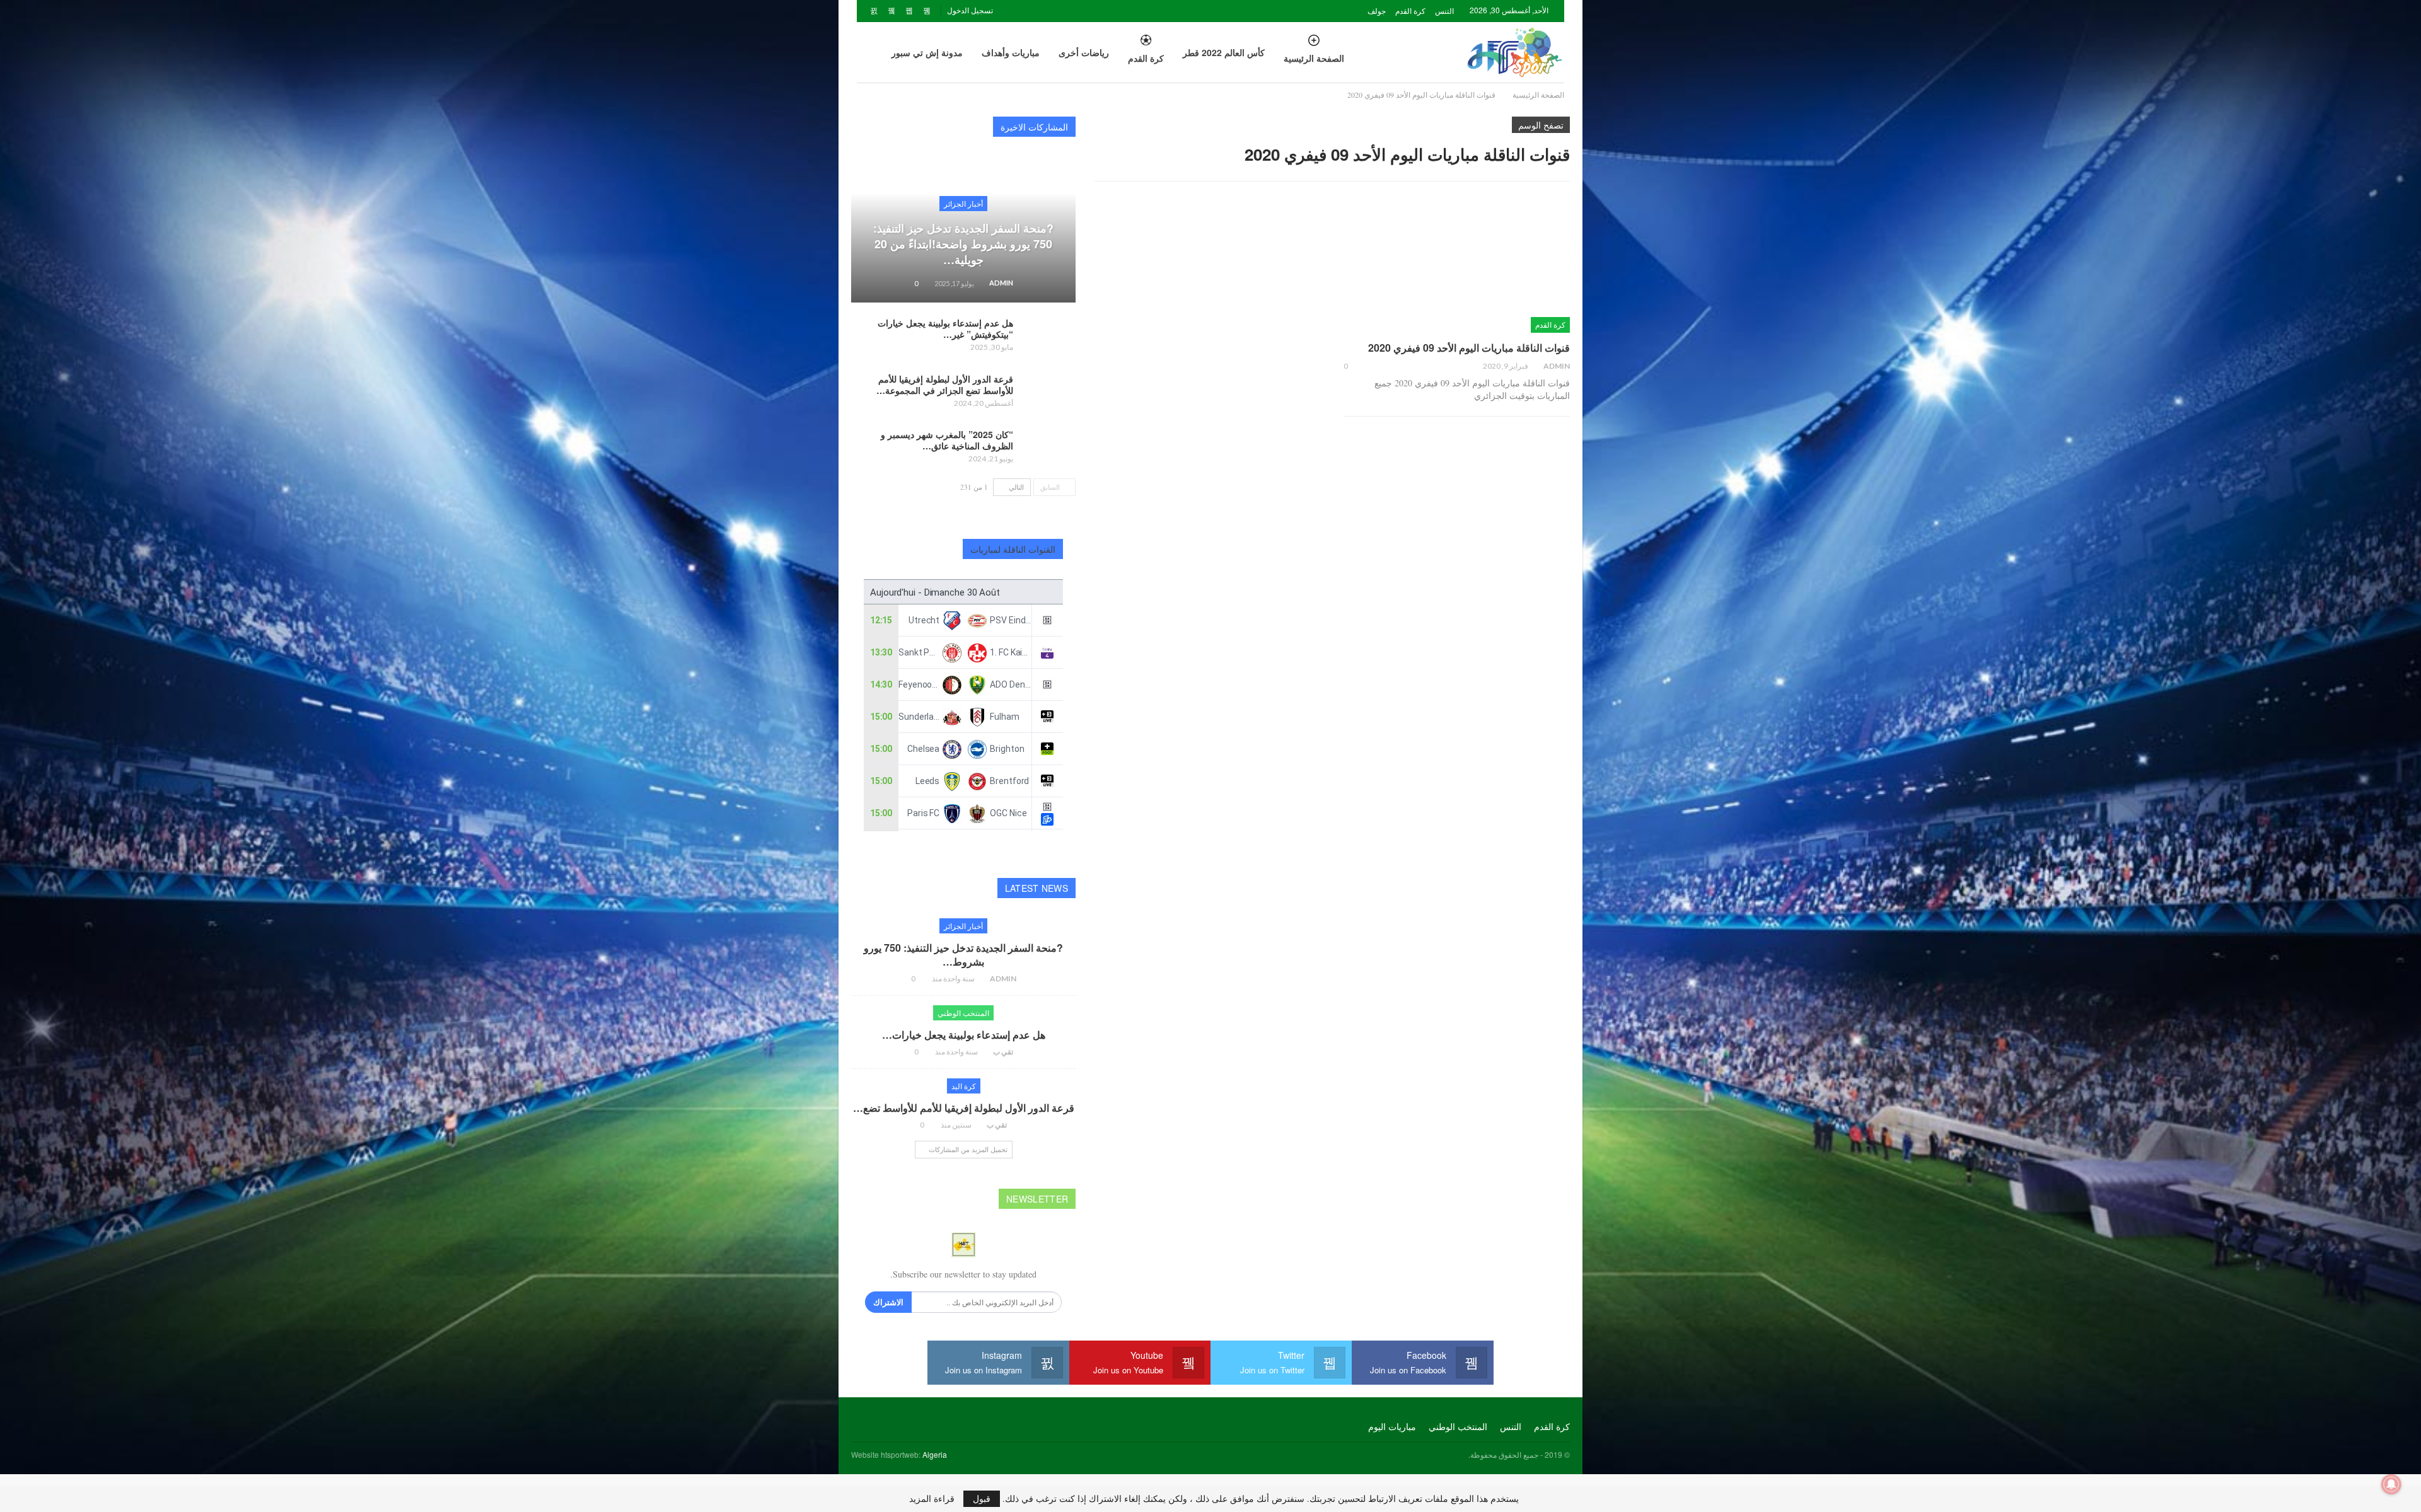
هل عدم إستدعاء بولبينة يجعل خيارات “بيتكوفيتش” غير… (945, 328)
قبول (982, 1498)
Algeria (935, 1454)
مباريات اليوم (1392, 1426)
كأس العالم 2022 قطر (1224, 52)
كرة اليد (964, 1086)
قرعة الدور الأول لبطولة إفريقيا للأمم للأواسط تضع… (964, 1108)
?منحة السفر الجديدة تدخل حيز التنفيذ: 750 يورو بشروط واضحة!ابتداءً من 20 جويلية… (963, 244)
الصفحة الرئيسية (1314, 58)
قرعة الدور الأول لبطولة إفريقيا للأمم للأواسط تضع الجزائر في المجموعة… (945, 384)
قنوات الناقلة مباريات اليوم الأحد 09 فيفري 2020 (1469, 348)
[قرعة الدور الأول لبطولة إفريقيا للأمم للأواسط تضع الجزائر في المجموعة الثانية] (1048, 393)
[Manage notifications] (2391, 1484)
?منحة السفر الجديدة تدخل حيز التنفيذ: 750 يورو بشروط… (963, 955)
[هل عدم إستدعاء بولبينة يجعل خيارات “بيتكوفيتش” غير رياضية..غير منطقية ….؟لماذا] (1048, 337)
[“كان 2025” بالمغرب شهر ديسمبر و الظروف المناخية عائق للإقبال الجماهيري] (1048, 449)
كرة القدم (1410, 10)
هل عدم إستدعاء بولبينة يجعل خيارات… (964, 1035)
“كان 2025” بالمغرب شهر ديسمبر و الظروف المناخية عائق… (947, 440)
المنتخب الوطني (963, 1013)
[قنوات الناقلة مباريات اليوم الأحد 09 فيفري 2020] (1457, 267)
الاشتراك (888, 1302)
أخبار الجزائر (963, 203)
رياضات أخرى (1084, 52)
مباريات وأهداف (1011, 52)
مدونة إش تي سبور (927, 52)
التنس (1444, 10)
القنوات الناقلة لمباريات (1013, 549)
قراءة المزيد (932, 1499)
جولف (1377, 10)
